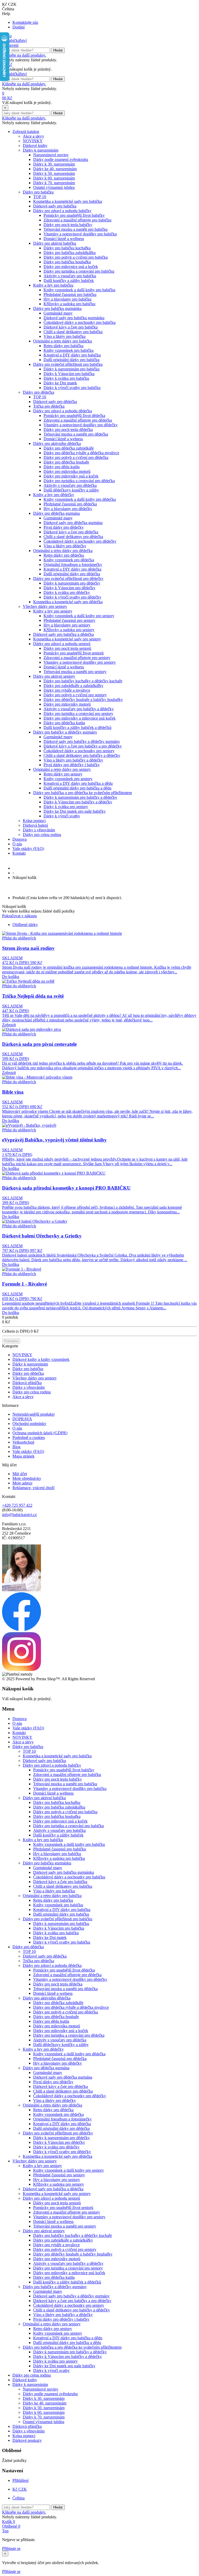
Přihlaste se (11, 2548)
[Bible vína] (37, 1077)
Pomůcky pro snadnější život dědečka (74, 416)
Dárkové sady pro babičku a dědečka (63, 634)
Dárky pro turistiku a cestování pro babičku (79, 271)
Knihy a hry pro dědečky (54, 495)
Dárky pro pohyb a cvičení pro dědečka (76, 457)
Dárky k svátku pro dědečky (67, 592)
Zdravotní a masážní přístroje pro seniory (77, 658)
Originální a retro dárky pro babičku (63, 341)
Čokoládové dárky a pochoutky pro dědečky (80, 541)
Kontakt (19, 853)
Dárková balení (35, 825)
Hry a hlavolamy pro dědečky (68, 509)
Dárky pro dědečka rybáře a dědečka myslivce (81, 453)
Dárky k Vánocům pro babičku (69, 374)
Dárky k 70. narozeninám (54, 183)
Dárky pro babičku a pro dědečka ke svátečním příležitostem (83, 793)
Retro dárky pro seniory (63, 774)
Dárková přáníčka (27, 1383)
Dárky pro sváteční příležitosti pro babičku (68, 364)
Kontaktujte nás (25, 22)
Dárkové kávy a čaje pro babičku (71, 327)
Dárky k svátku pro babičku (66, 378)
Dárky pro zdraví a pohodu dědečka (63, 411)
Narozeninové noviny (51, 155)
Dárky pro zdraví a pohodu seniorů (62, 644)
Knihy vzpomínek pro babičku (69, 350)
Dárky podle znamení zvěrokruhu (61, 159)
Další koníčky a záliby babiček (69, 281)
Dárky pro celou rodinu (42, 835)
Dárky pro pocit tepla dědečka (68, 430)
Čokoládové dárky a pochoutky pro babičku (80, 322)
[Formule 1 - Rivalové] (22, 1269)
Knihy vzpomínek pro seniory (68, 779)
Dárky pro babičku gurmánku (57, 308)
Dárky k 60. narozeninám (54, 178)
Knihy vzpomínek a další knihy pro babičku (79, 290)
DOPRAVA (22, 1419)
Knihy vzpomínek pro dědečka (69, 560)
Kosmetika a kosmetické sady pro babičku (68, 201)
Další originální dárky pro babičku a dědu (77, 788)
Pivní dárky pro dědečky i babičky (72, 765)
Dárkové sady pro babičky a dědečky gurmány (82, 741)
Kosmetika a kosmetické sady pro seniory (67, 639)
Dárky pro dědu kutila (62, 467)
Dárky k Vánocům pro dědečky (69, 588)
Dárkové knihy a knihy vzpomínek (41, 1359)
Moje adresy (23, 1483)
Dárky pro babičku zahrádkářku (70, 253)
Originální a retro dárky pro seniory (62, 769)
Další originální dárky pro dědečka (72, 574)
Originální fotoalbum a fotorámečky (73, 565)
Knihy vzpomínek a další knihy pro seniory (79, 616)
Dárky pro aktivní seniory (54, 676)
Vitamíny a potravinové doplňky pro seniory (80, 662)
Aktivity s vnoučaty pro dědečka (70, 485)
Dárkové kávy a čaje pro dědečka (71, 532)
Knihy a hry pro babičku (53, 285)
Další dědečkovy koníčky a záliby (71, 490)
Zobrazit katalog (26, 132)
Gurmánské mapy (58, 313)
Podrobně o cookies (29, 1438)
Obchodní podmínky (29, 1424)
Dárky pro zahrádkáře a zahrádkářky (73, 686)
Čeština (19, 2498)
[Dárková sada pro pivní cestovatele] (31, 1029)
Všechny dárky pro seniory (45, 606)
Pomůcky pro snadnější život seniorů (74, 653)
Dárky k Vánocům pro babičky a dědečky (78, 802)
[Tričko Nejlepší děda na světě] (28, 981)
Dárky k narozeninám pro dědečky (72, 583)
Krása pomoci (34, 821)
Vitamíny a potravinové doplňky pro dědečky (81, 425)
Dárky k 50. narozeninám (54, 173)
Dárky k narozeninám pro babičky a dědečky (80, 797)
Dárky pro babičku (38, 192)
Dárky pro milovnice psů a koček (71, 267)
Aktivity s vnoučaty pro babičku (70, 276)
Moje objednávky (27, 1478)
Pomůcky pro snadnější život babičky (74, 215)
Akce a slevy (33, 136)
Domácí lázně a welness (63, 439)
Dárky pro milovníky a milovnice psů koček (80, 718)
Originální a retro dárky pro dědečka (63, 551)
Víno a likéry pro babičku (65, 336)
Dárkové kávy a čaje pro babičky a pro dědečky (83, 746)
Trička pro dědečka (49, 406)
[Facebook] (22, 1630)
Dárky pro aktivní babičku (55, 243)
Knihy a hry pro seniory (53, 611)
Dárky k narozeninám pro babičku (72, 369)
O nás (17, 844)
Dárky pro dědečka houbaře (66, 462)
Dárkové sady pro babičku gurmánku (74, 318)
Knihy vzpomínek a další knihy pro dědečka (80, 499)
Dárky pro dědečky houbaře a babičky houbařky (83, 700)
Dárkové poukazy (27, 2440)
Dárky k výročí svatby (62, 816)
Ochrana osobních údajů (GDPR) (40, 1433)
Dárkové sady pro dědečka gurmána (73, 523)
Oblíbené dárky (25, 925)
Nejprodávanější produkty (34, 1414)
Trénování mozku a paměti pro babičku (76, 229)
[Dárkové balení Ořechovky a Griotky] (35, 1221)
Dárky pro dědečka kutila (64, 723)
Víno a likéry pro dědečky (65, 546)
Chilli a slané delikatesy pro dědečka (73, 537)
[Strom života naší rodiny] (62, 933)
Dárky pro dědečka (38, 392)
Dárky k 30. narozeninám (54, 164)
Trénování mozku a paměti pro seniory (75, 672)
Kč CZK (20, 2489)
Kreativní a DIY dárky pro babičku (72, 355)
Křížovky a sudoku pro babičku (69, 304)
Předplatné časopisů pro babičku (70, 294)
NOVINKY (33, 141)
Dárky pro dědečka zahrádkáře (69, 448)
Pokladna (11, 1341)
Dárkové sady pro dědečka (55, 402)
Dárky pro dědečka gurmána (56, 513)
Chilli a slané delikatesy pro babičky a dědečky (82, 755)
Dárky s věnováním (39, 830)
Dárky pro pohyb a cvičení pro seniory (75, 695)
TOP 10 (40, 197)
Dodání (19, 27)
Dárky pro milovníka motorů (67, 471)
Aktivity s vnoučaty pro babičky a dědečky (79, 709)
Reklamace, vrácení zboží (33, 1488)
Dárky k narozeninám (41, 150)
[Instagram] (22, 1670)
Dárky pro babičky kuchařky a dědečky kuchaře (83, 681)
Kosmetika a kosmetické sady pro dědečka (68, 602)
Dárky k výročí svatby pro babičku (72, 388)
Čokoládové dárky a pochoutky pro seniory (79, 751)
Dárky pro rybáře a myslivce (67, 690)
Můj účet (20, 1474)
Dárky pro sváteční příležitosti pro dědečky (68, 578)
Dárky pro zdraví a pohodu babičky (62, 211)
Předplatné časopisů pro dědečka (70, 504)
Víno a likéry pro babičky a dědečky (73, 760)
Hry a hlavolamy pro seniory (67, 625)
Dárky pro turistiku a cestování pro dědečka (79, 481)
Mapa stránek (23, 1456)
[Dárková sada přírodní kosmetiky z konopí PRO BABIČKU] (54, 1173)
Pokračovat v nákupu (19, 916)
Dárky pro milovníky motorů (67, 704)
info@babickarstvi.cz (19, 1515)
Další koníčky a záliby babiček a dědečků (77, 727)
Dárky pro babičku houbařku (67, 262)
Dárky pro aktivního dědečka (57, 443)
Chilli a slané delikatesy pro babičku (73, 332)
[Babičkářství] (14, 40)
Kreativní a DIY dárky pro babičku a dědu (78, 783)
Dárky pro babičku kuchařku (67, 248)
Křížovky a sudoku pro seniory (69, 630)
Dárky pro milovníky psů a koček (71, 476)
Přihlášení (20, 2480)
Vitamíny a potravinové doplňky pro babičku (80, 234)
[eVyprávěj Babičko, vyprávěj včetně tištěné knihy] (29, 1125)
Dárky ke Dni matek (60, 383)
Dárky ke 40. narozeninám (55, 169)
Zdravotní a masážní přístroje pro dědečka (78, 420)
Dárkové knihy (35, 145)
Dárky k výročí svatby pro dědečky (72, 597)
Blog (16, 1447)
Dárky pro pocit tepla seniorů (67, 648)
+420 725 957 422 (17, 1505)
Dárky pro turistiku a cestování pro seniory (78, 714)
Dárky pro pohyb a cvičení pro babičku (76, 257)
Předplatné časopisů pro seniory (69, 620)
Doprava (20, 839)
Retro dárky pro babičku (63, 346)
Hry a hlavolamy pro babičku (67, 299)
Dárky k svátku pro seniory (66, 807)
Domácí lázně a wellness (64, 239)
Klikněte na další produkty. (24, 55)
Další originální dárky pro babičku (72, 360)
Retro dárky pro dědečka (64, 555)
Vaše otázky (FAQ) (28, 849)
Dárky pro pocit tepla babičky (68, 225)
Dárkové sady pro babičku (55, 206)
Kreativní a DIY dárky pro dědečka (72, 569)
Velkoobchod (23, 1442)
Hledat (58, 50)
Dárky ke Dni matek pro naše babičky (75, 811)
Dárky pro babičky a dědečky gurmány (65, 732)
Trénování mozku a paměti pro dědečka (76, 434)
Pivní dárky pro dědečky (64, 527)
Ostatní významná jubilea (54, 187)
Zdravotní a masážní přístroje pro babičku (77, 220)
